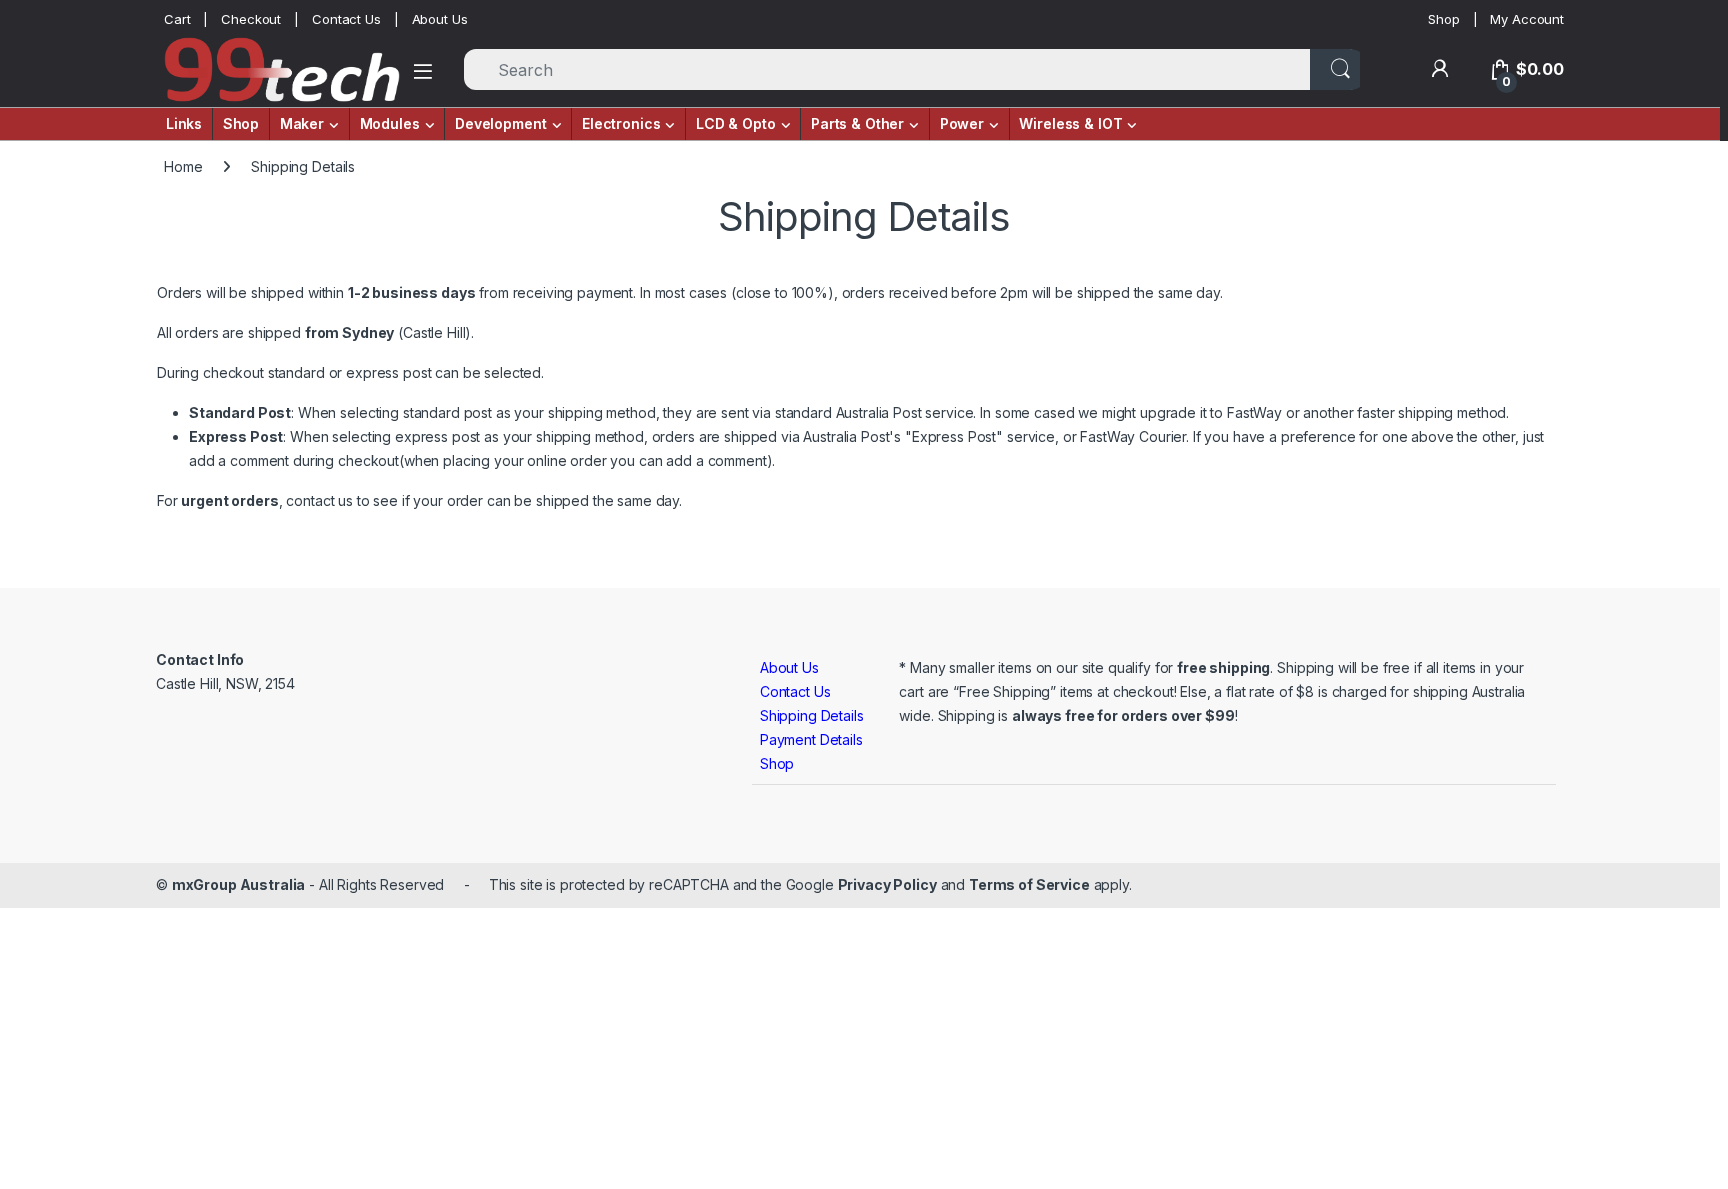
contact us (319, 500)
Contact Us (346, 19)
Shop (1443, 19)
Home (183, 166)
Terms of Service (1029, 884)
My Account (1527, 19)
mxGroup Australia (239, 884)
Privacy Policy (887, 884)
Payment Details (811, 739)
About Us (440, 19)
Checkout (251, 19)
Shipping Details (812, 715)
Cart (177, 19)
